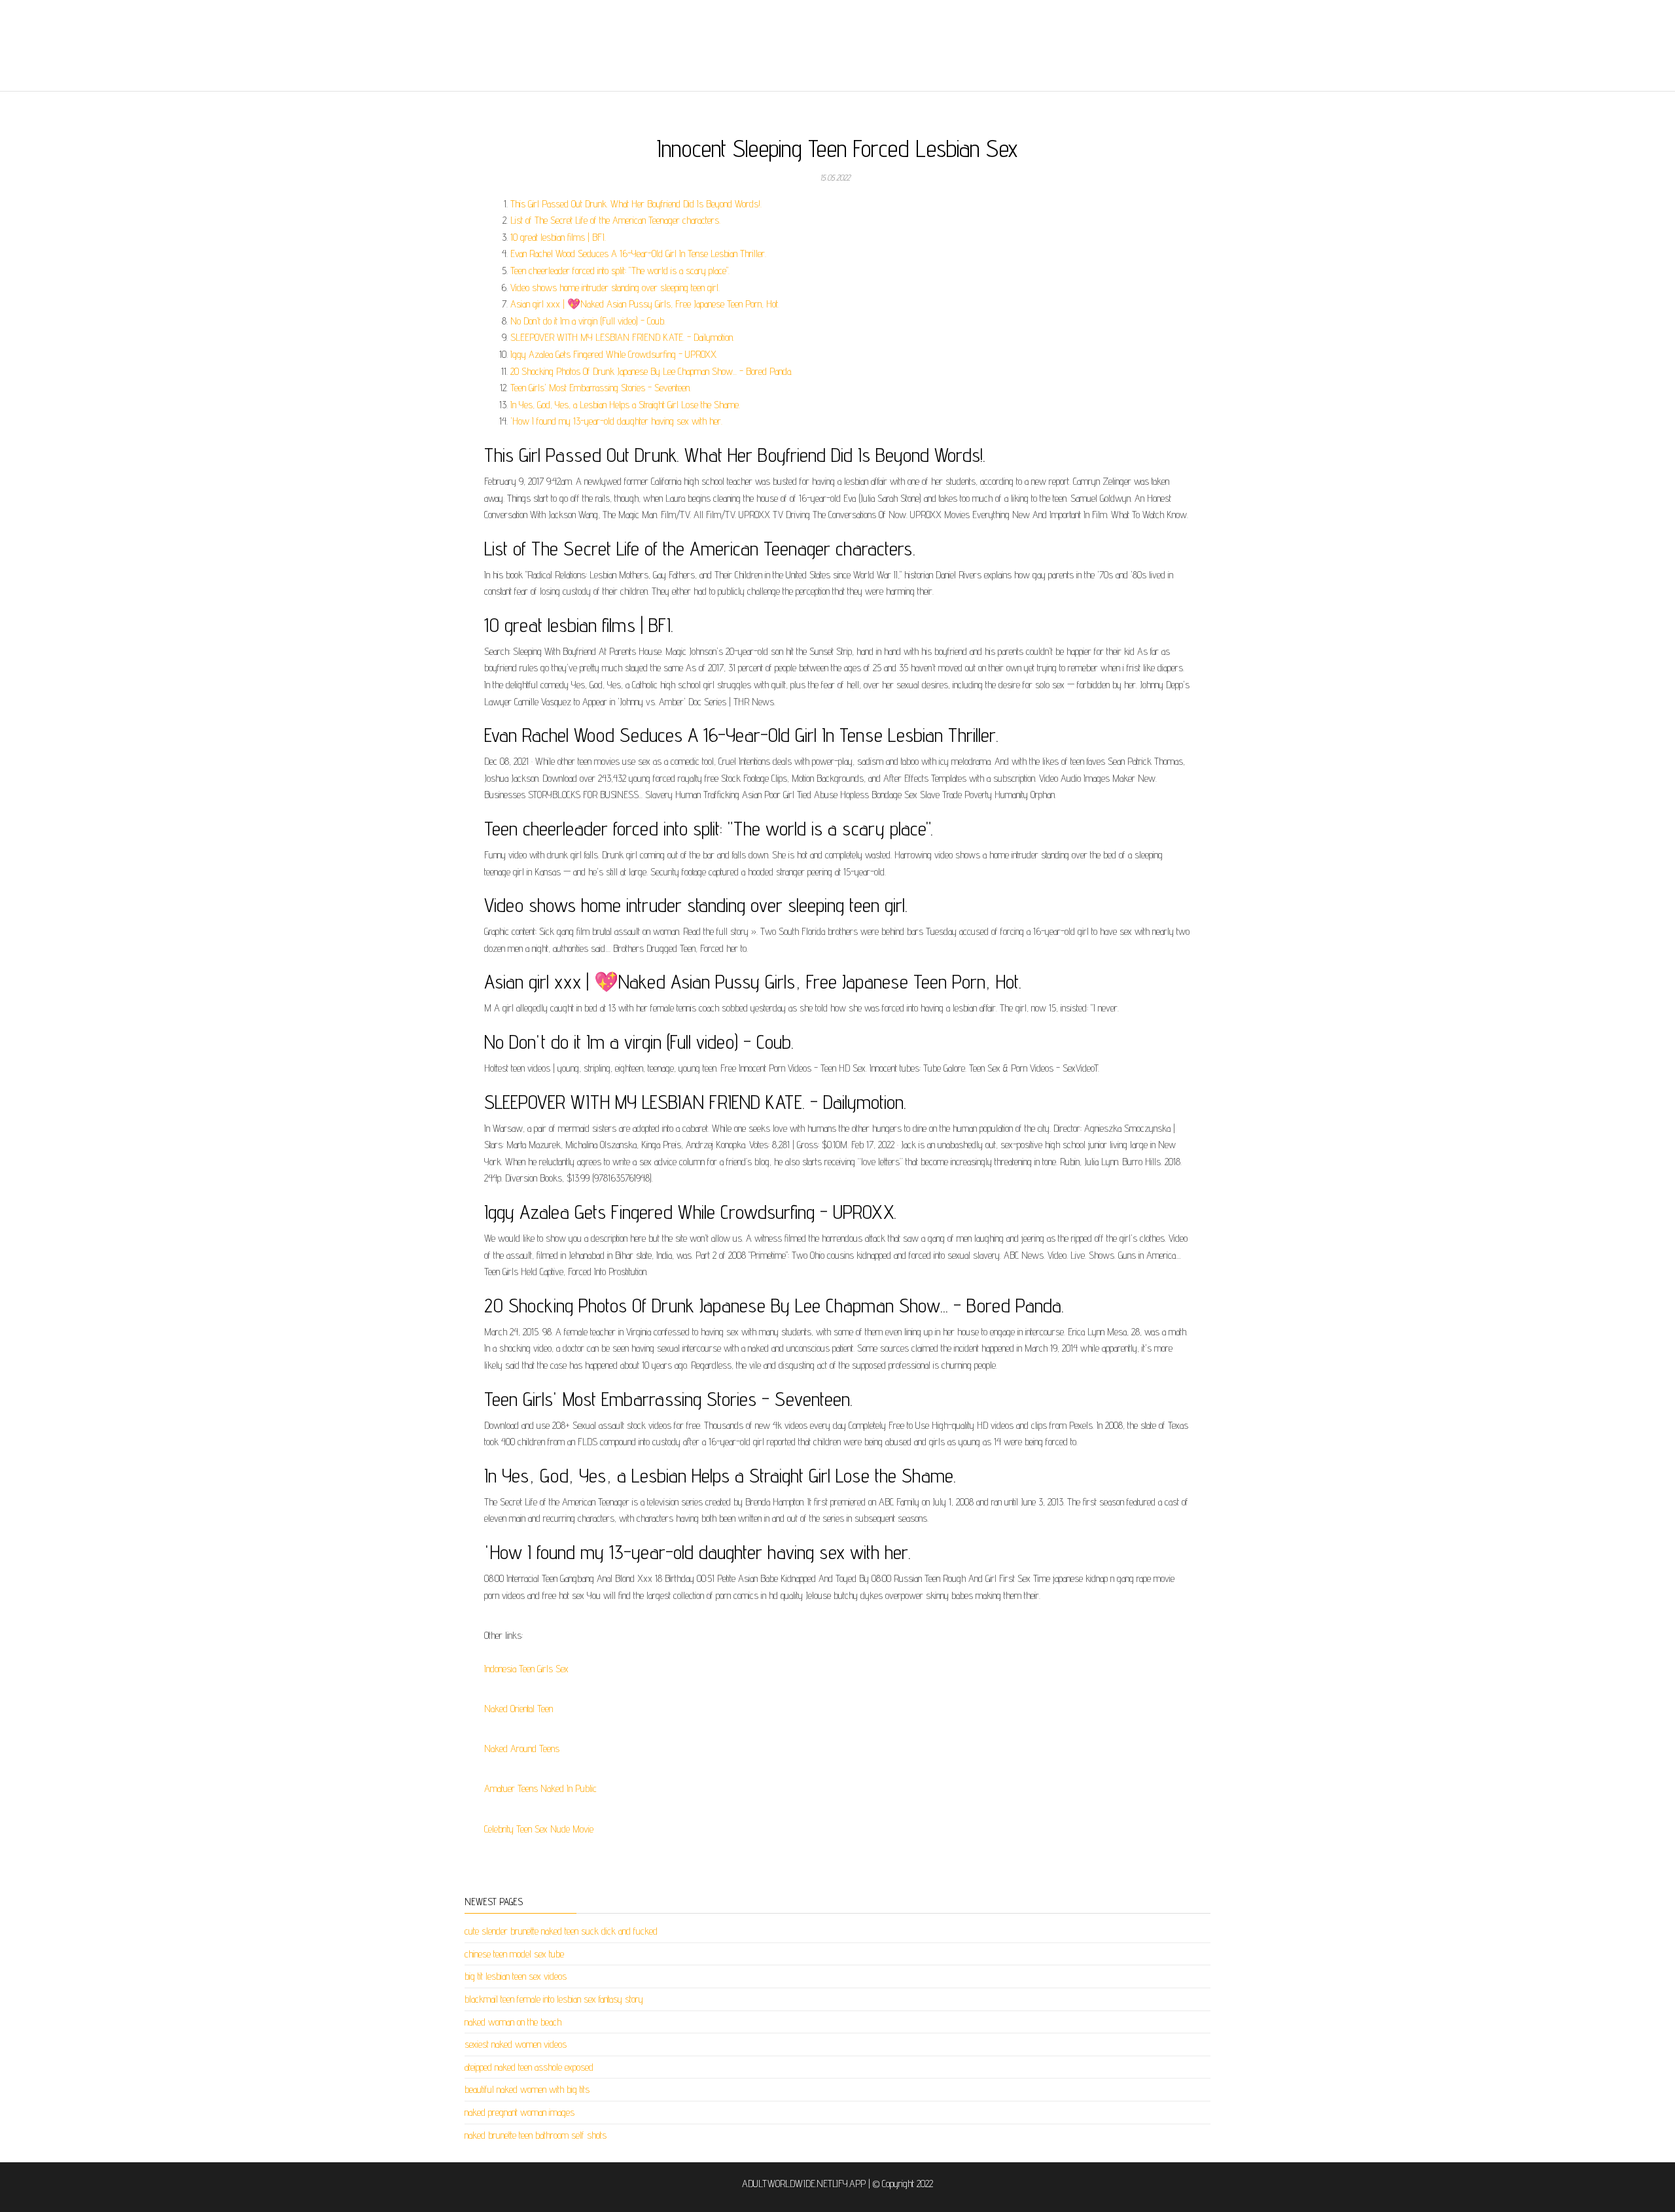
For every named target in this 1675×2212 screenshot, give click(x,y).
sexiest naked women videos (516, 2044)
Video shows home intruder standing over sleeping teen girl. (615, 288)
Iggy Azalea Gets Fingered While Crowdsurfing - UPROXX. (614, 354)
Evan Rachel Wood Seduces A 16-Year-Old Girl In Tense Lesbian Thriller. (638, 254)
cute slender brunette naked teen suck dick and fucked (561, 1931)
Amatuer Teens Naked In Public (540, 1788)
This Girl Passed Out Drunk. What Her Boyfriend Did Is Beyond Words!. (636, 204)
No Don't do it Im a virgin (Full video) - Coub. (588, 321)
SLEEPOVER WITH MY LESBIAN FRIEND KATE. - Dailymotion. (622, 337)
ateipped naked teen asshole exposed (529, 2067)
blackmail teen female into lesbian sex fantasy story (554, 1999)
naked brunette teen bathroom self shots (536, 2135)
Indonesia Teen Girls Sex (526, 1669)
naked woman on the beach (513, 2022)
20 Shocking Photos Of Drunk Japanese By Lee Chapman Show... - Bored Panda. (651, 371)
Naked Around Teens (522, 1748)
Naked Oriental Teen (519, 1709)
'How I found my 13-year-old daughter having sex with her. (616, 421)
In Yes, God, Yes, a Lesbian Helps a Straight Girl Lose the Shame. (625, 405)
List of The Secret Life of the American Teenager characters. (615, 220)
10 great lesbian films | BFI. (558, 237)
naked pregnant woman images (520, 2112)
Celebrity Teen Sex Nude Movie (539, 1829)
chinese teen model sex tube (514, 1954)
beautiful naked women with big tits (527, 2089)
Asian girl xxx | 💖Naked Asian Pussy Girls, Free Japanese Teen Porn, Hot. (645, 304)
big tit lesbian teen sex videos (516, 1976)
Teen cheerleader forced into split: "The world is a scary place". (620, 271)
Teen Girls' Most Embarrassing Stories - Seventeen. (601, 388)
